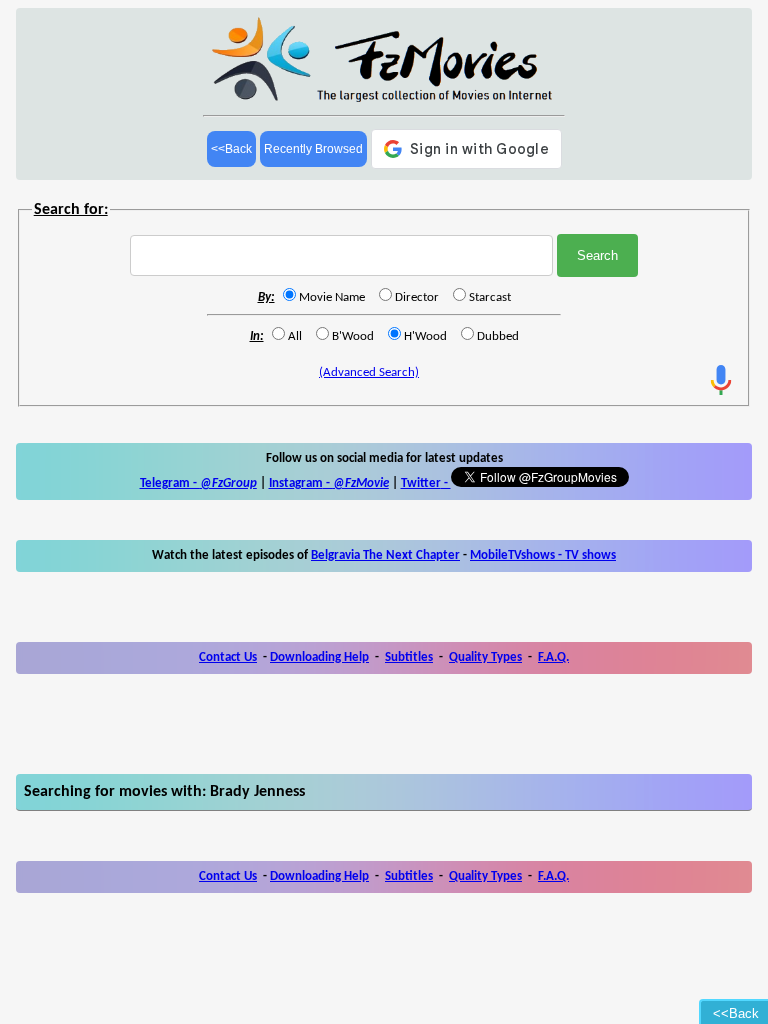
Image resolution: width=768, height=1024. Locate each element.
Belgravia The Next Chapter (385, 555)
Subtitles (409, 657)
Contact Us (228, 657)
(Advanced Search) (369, 372)
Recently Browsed (313, 149)
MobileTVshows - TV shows (543, 555)
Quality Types (485, 657)
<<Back (231, 149)
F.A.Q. (553, 657)
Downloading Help (319, 657)
